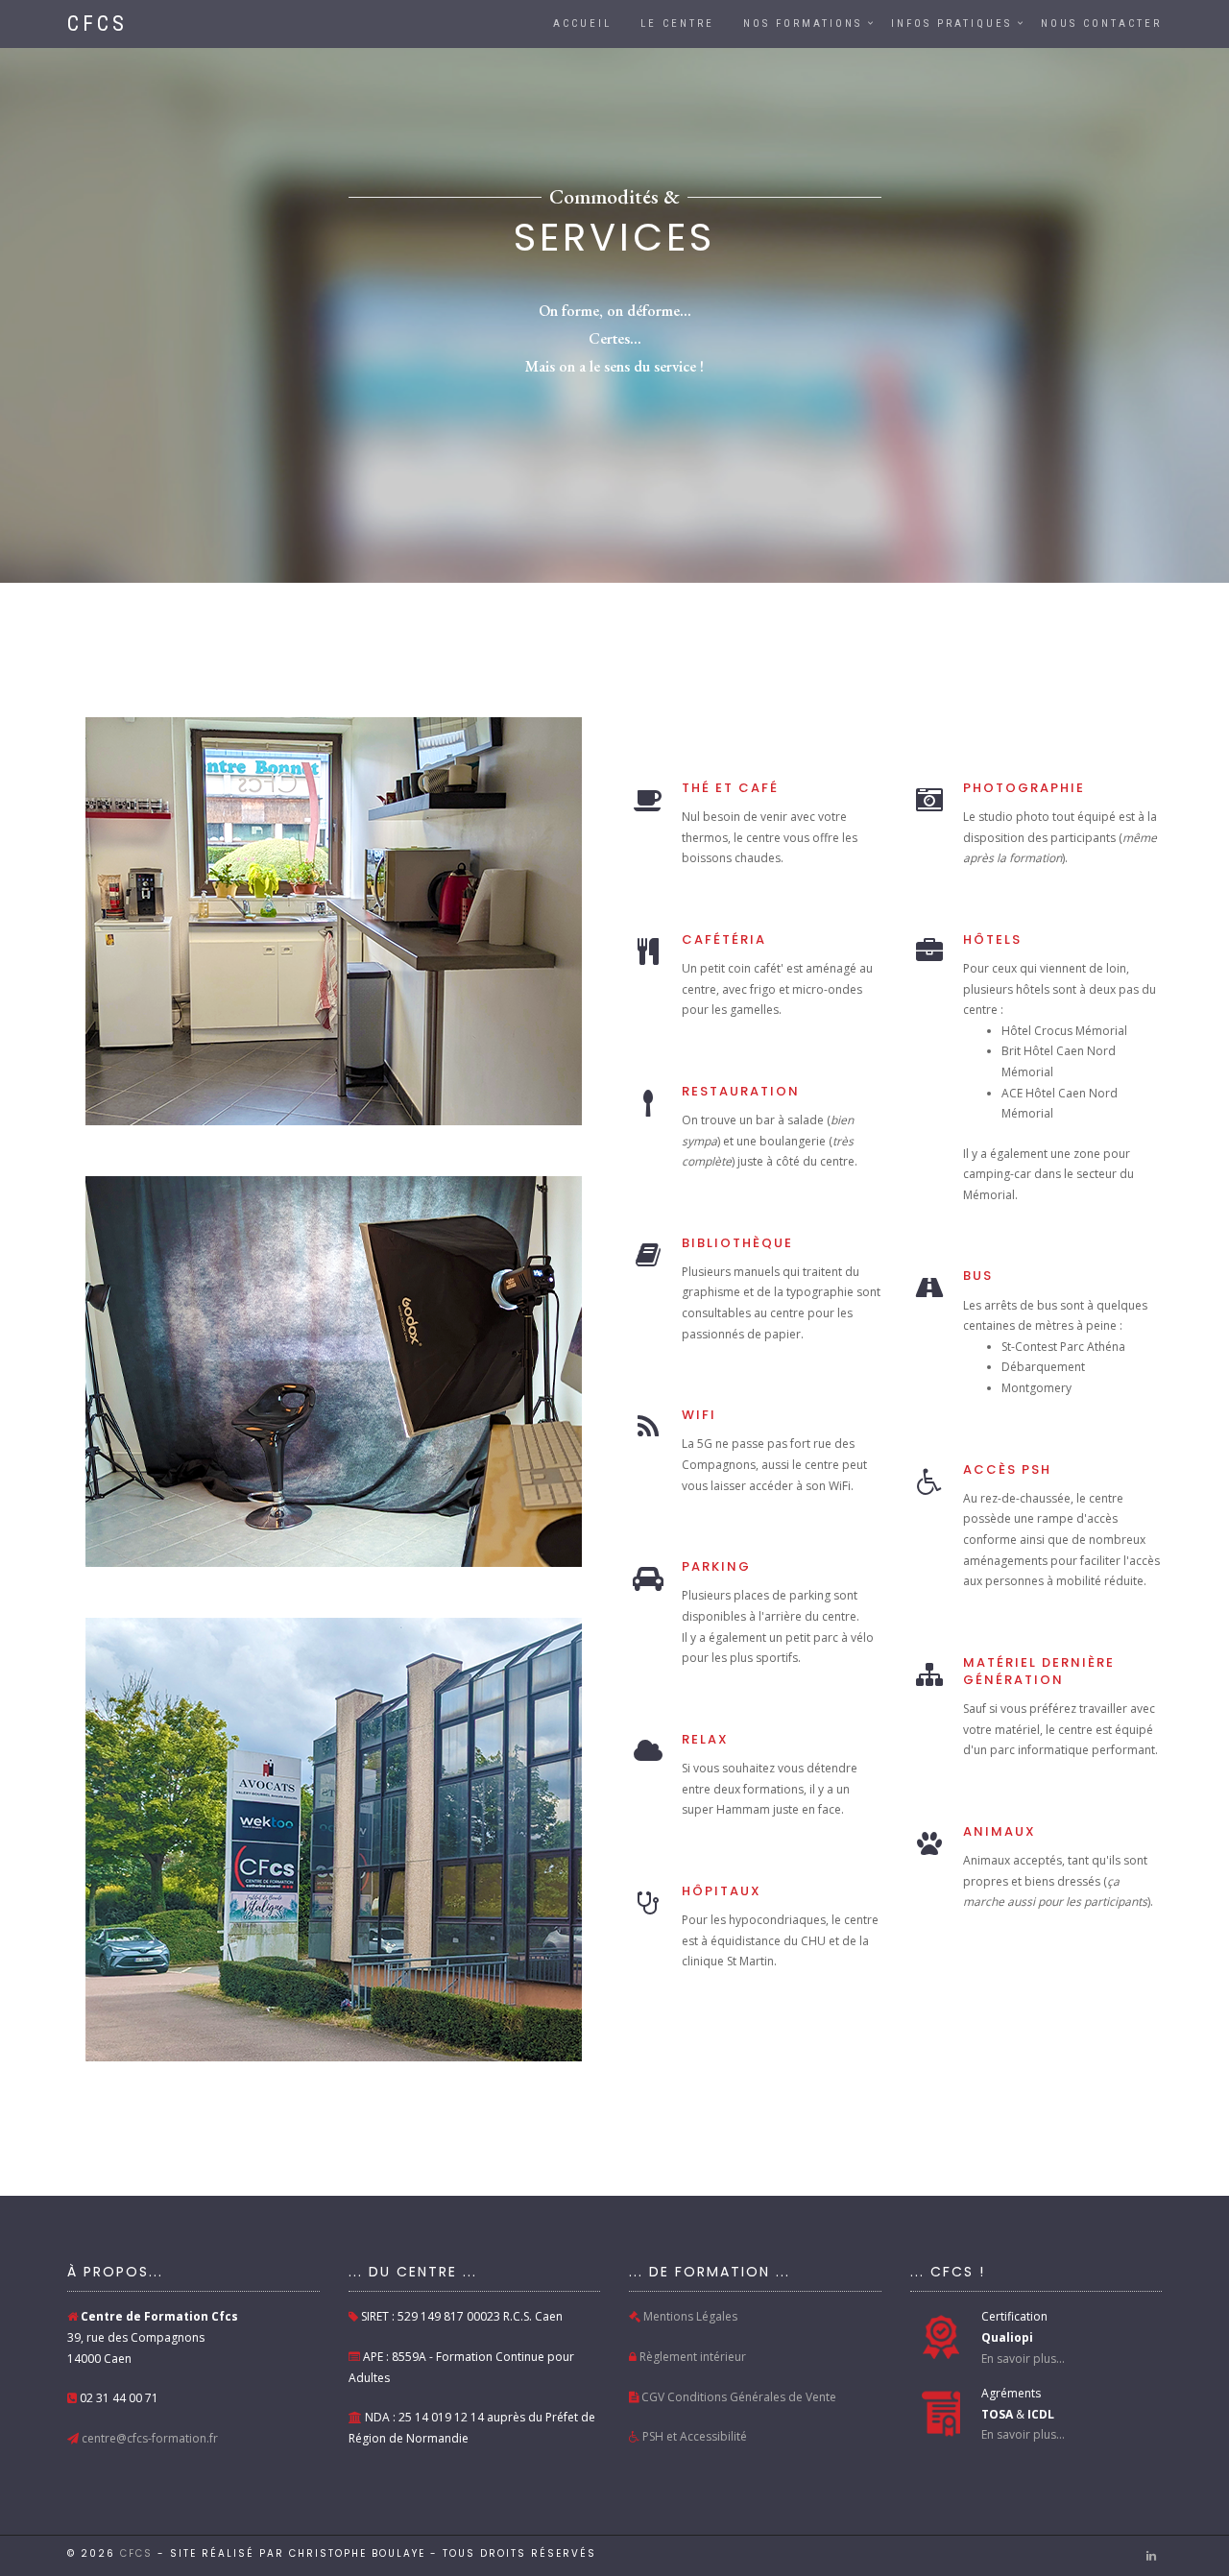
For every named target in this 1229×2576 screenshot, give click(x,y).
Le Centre (677, 24)
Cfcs (136, 2553)
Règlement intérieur (691, 2357)
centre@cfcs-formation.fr (148, 2438)
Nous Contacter (1101, 24)
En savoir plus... (1023, 2359)
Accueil (582, 24)
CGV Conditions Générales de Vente (737, 2397)
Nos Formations (803, 24)
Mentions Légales (689, 2316)
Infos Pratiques (952, 24)
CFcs (97, 24)
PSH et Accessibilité (693, 2436)
